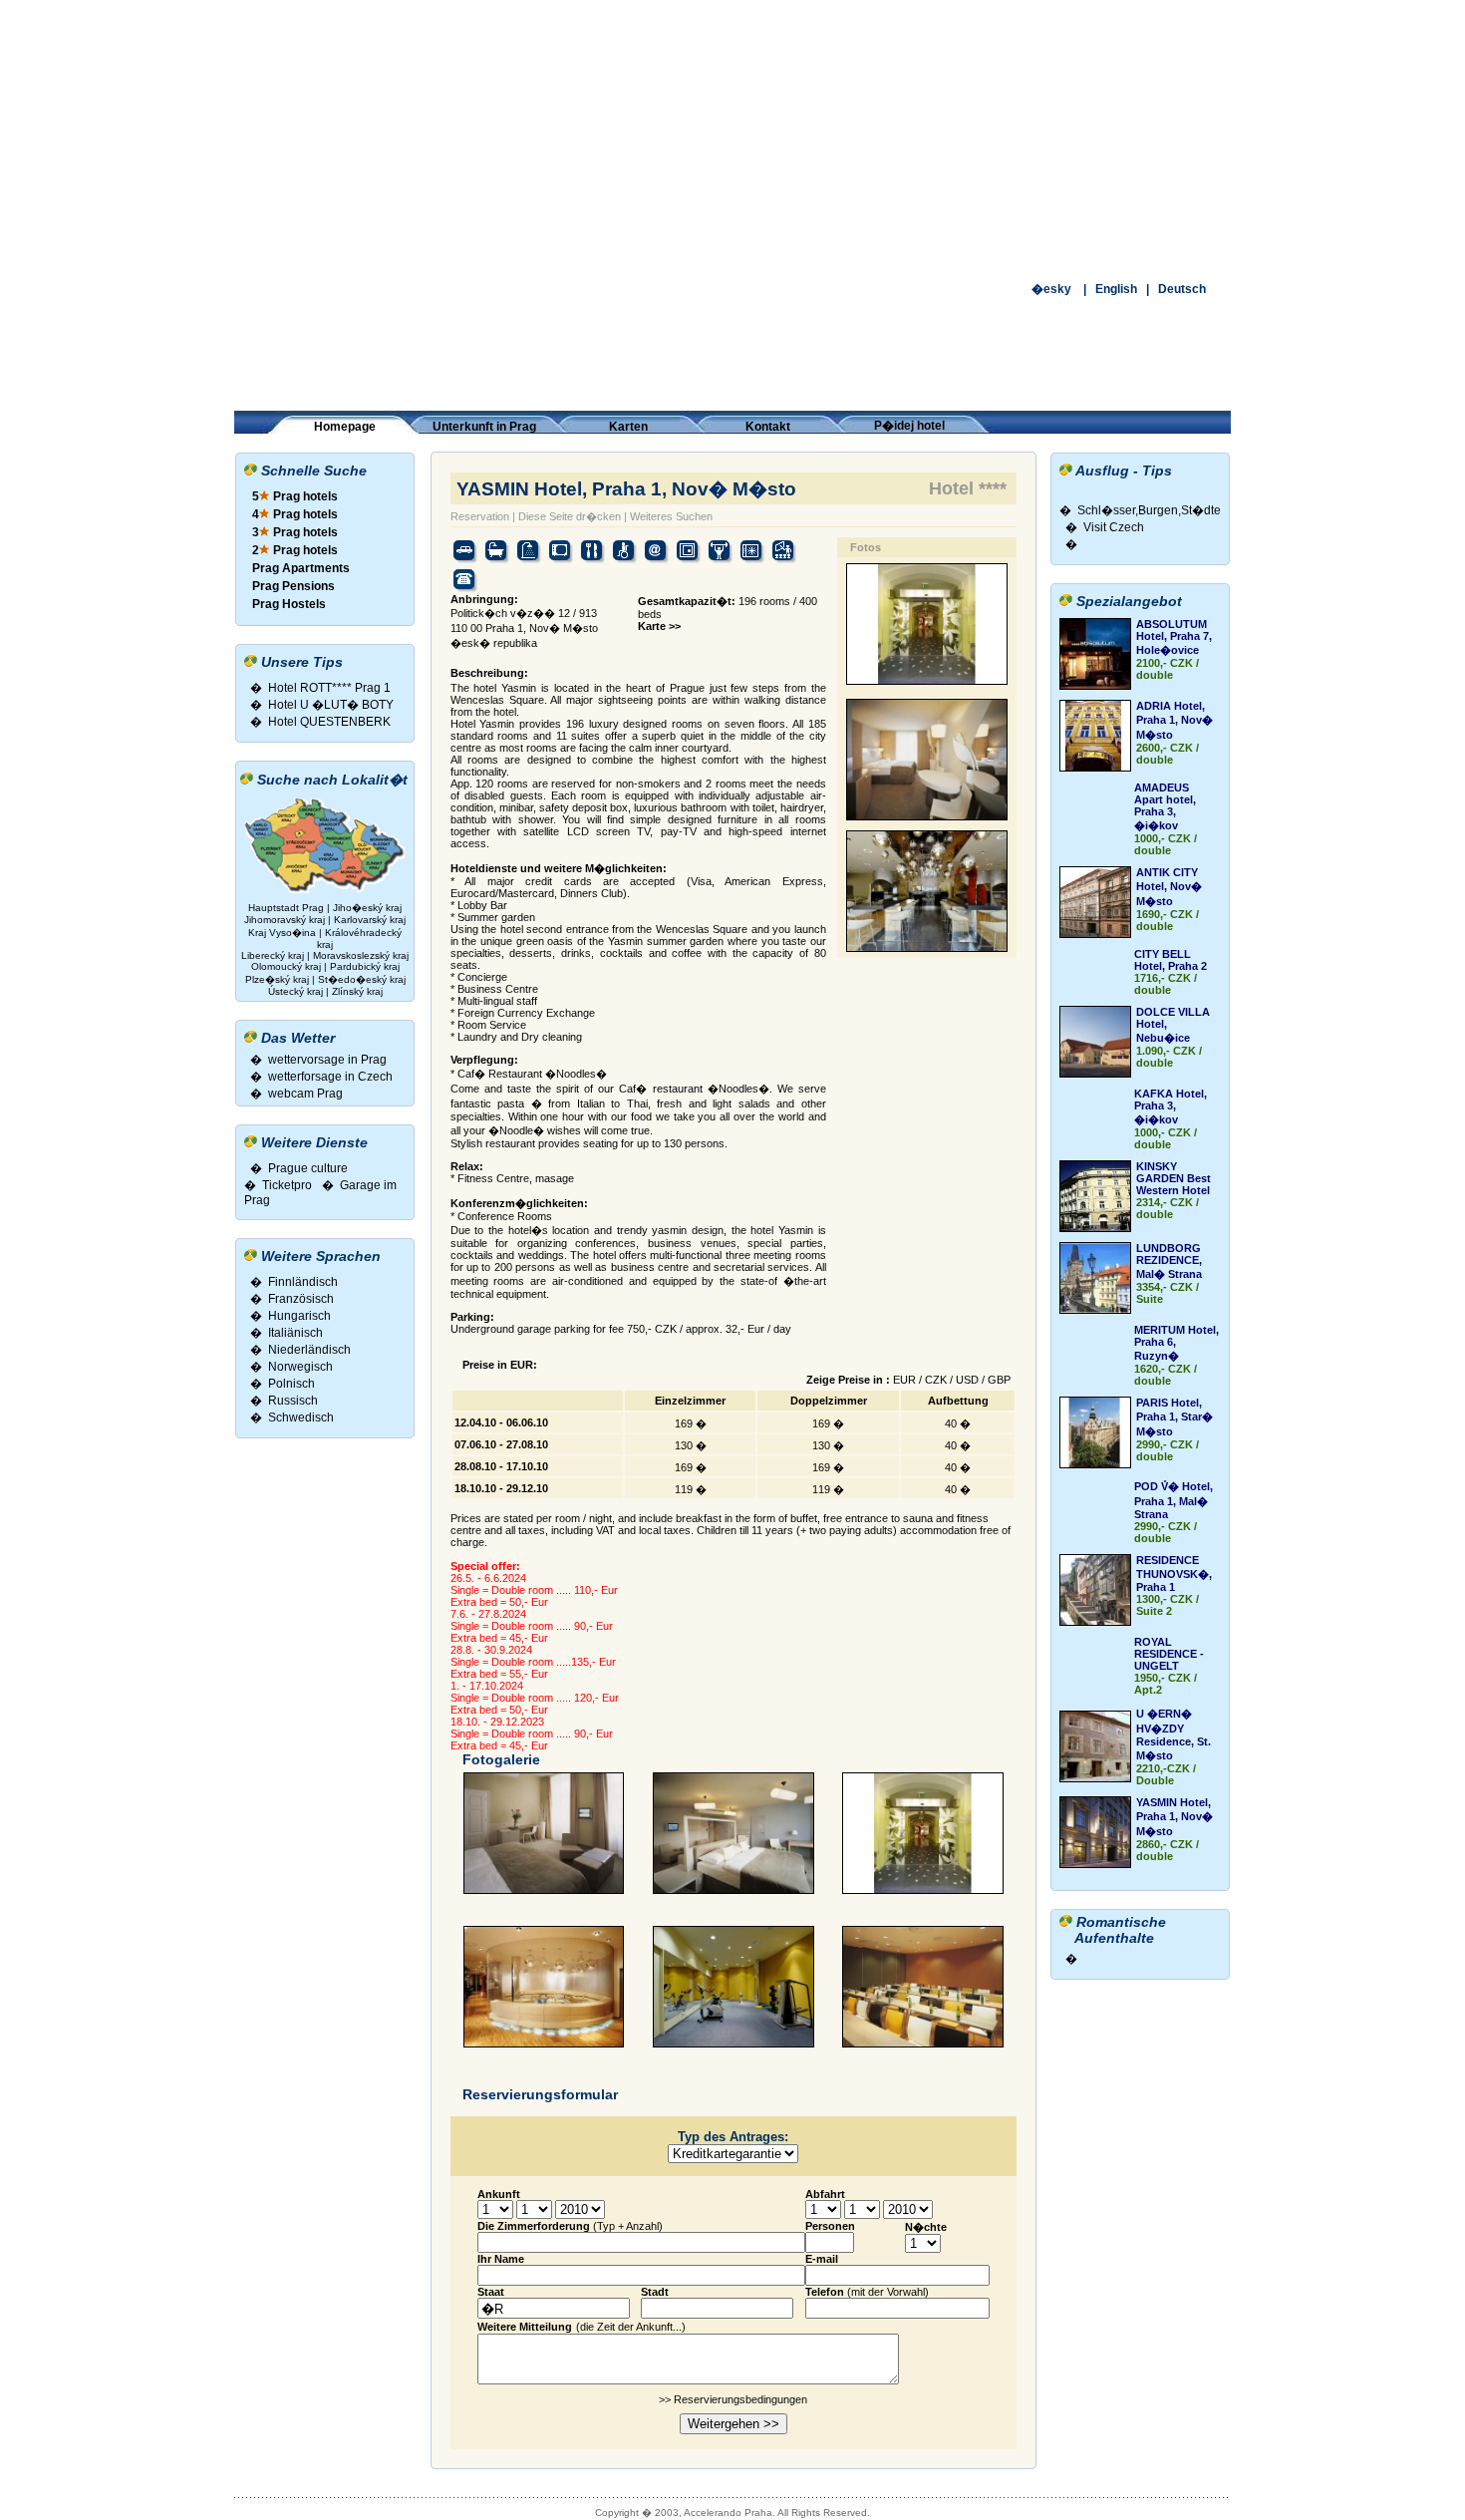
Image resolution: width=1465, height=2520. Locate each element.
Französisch (301, 1299)
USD (967, 1380)
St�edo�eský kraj (362, 979)
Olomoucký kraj (286, 966)
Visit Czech (1114, 527)
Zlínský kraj (357, 991)
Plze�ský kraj (277, 979)
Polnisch (292, 1384)
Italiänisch (295, 1333)
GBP (999, 1380)
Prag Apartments (301, 568)
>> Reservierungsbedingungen (733, 2399)
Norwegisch (300, 1367)
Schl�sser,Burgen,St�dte (1149, 510)
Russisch (293, 1401)
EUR (904, 1380)
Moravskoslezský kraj (361, 955)
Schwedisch (301, 1417)
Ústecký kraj (295, 991)
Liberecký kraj (273, 955)
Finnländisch (303, 1282)
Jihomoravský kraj (285, 920)
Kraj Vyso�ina (282, 933)
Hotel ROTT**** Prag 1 (329, 688)
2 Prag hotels (295, 550)
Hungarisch (299, 1316)
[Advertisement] (732, 140)
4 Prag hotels (295, 514)
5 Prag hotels (295, 496)
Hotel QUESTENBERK (329, 722)
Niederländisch (309, 1350)
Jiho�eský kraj (367, 908)
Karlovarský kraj (370, 920)
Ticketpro (287, 1185)
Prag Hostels (289, 604)
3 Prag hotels (295, 532)
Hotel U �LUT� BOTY (331, 705)
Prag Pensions (293, 586)
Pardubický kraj (365, 966)
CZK (936, 1380)
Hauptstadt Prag (288, 908)
